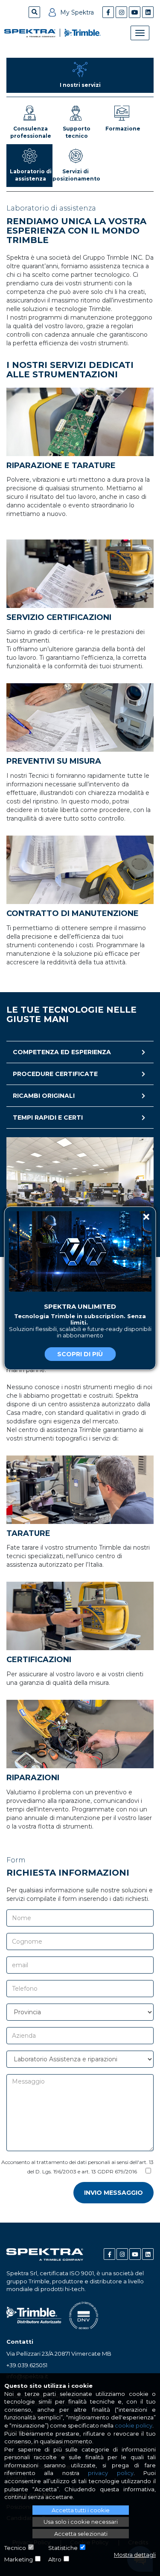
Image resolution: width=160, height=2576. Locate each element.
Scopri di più (80, 1354)
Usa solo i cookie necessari (81, 2522)
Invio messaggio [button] (113, 2193)
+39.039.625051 (27, 2365)
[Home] (30, 33)
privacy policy (111, 2473)
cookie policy (134, 2425)
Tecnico (15, 2548)
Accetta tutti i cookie (81, 2510)
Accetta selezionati (81, 2534)
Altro (55, 2559)
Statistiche (63, 2548)
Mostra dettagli (135, 2555)
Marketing (19, 2559)
